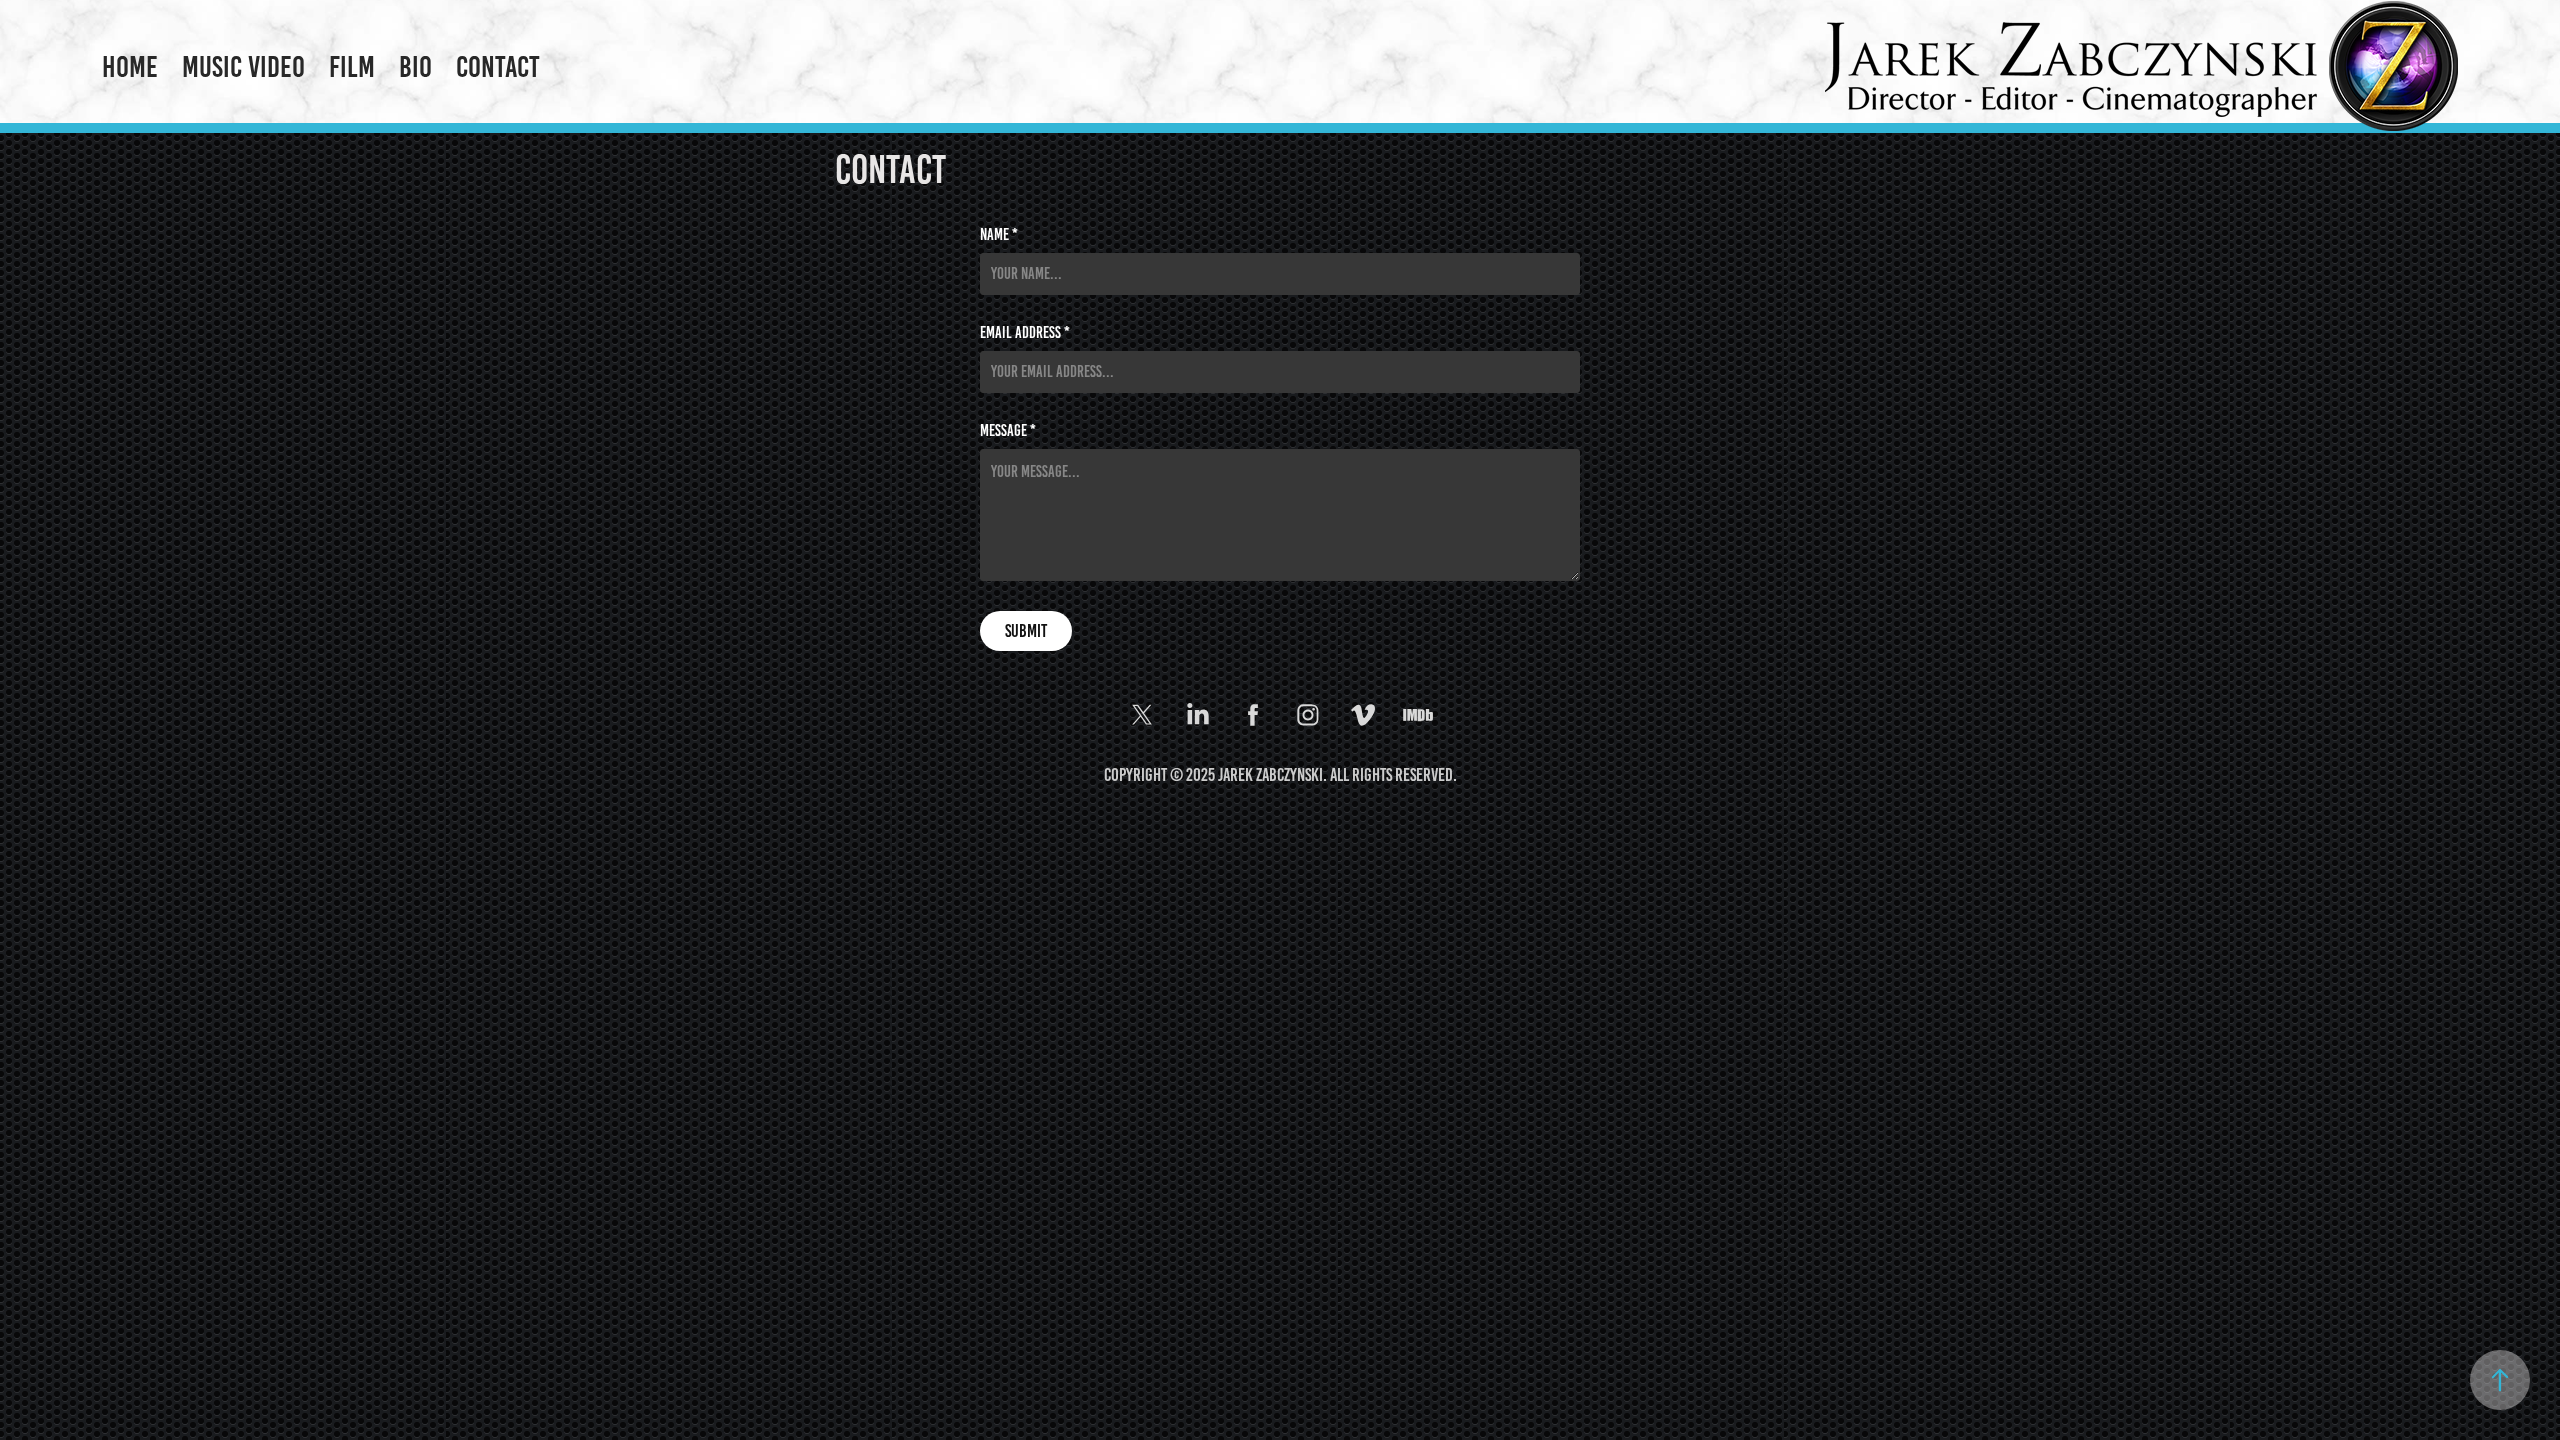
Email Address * (1025, 333)
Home (130, 67)
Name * (999, 235)
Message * (1008, 431)
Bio (415, 67)
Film (352, 67)
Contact (498, 67)
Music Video (243, 67)
